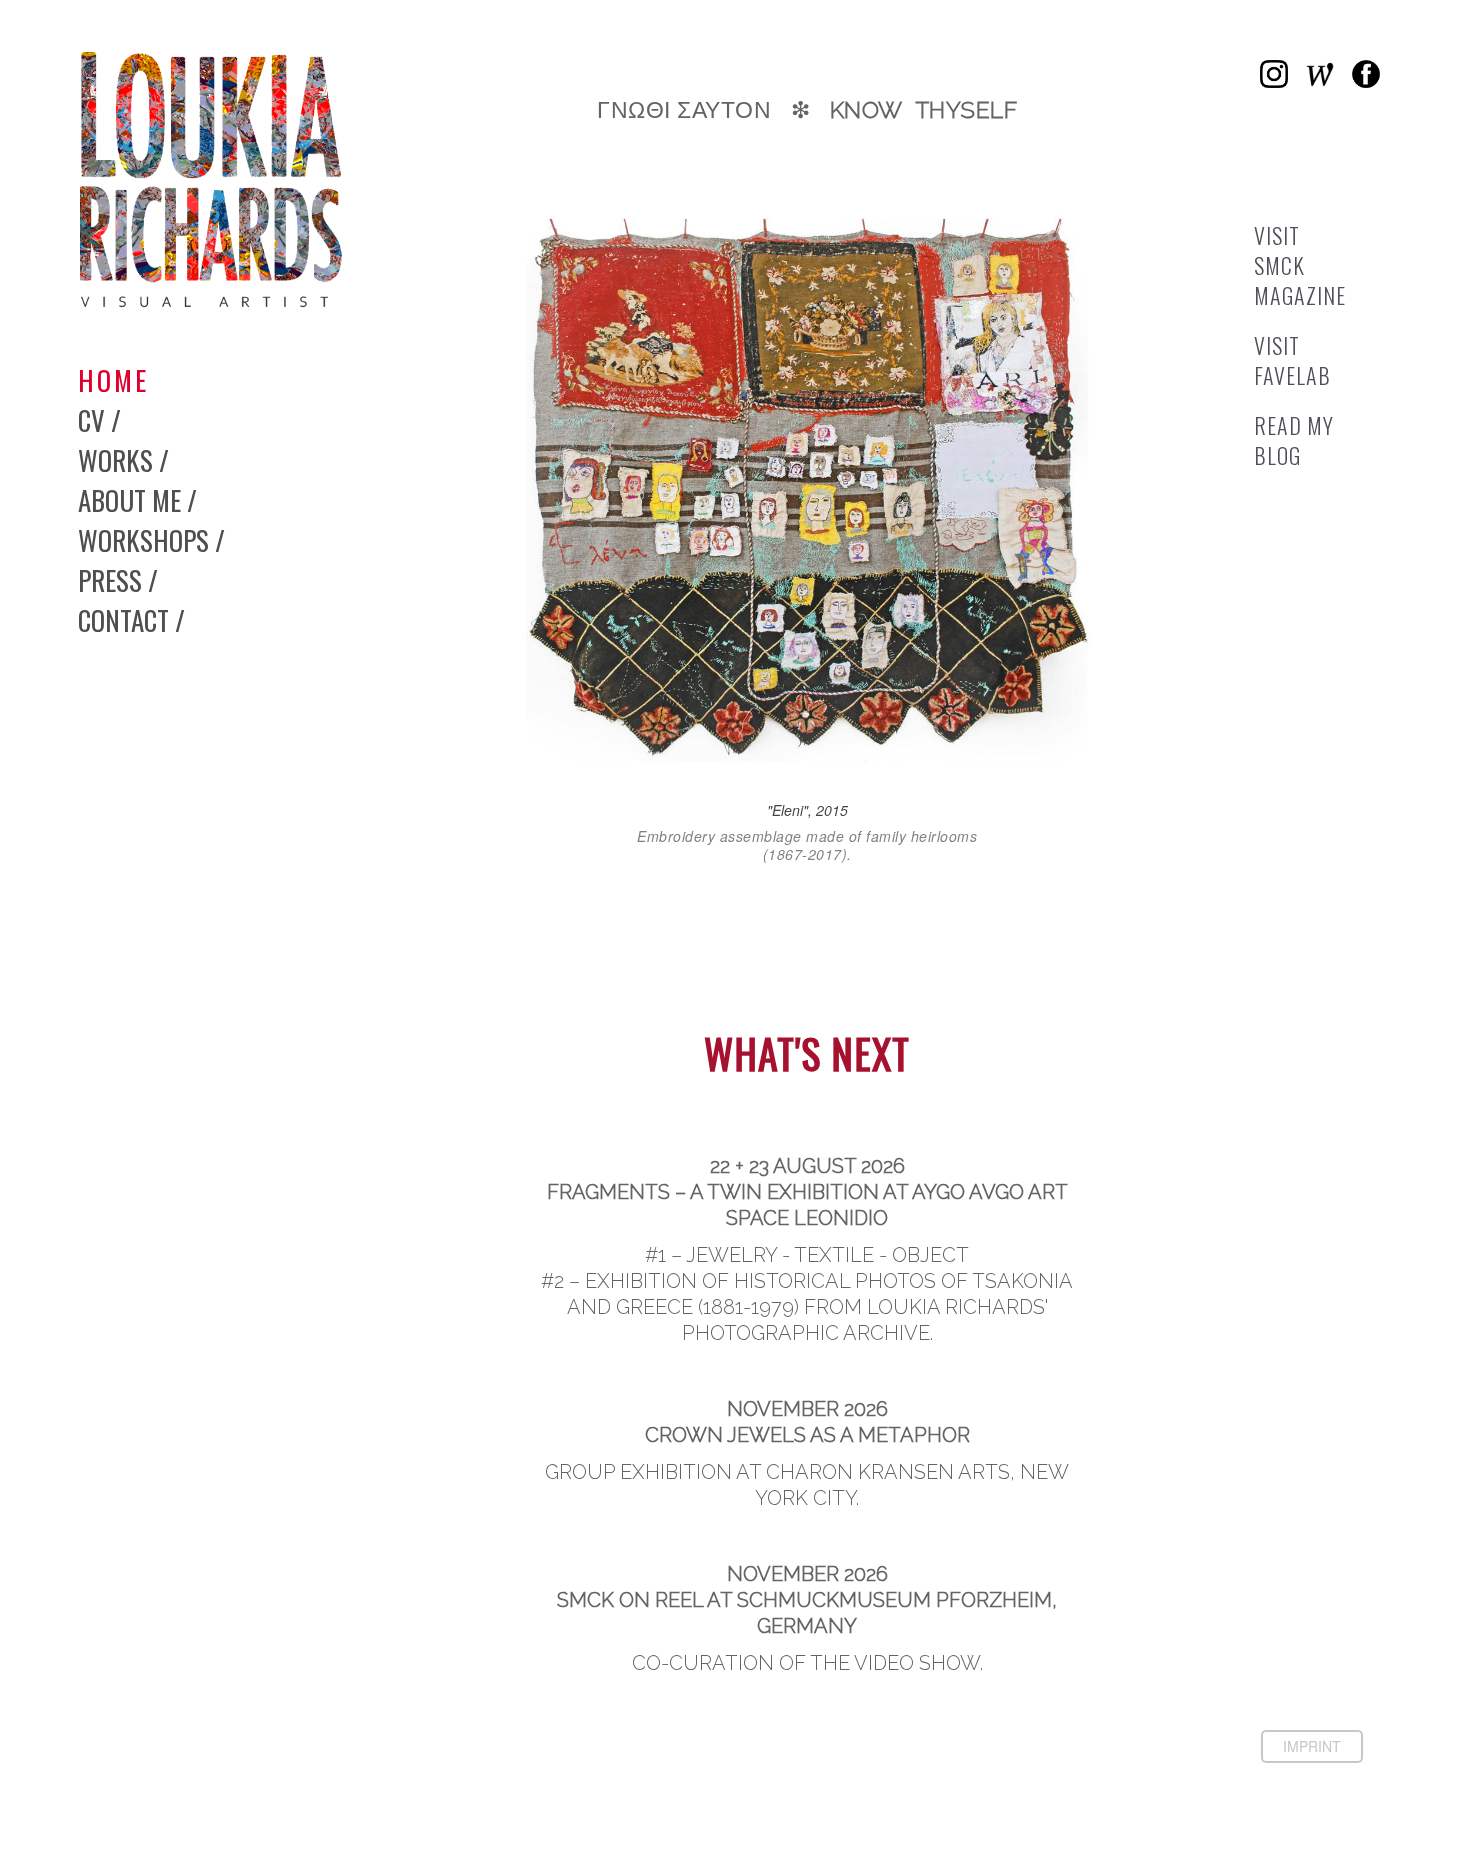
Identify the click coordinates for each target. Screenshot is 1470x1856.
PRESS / (118, 580)
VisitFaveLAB (1292, 360)
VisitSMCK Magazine (1300, 265)
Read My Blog (1294, 440)
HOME (113, 380)
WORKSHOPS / (151, 540)
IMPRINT (1312, 1746)
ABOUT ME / (137, 500)
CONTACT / (131, 620)
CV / (99, 420)
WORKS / (123, 460)
